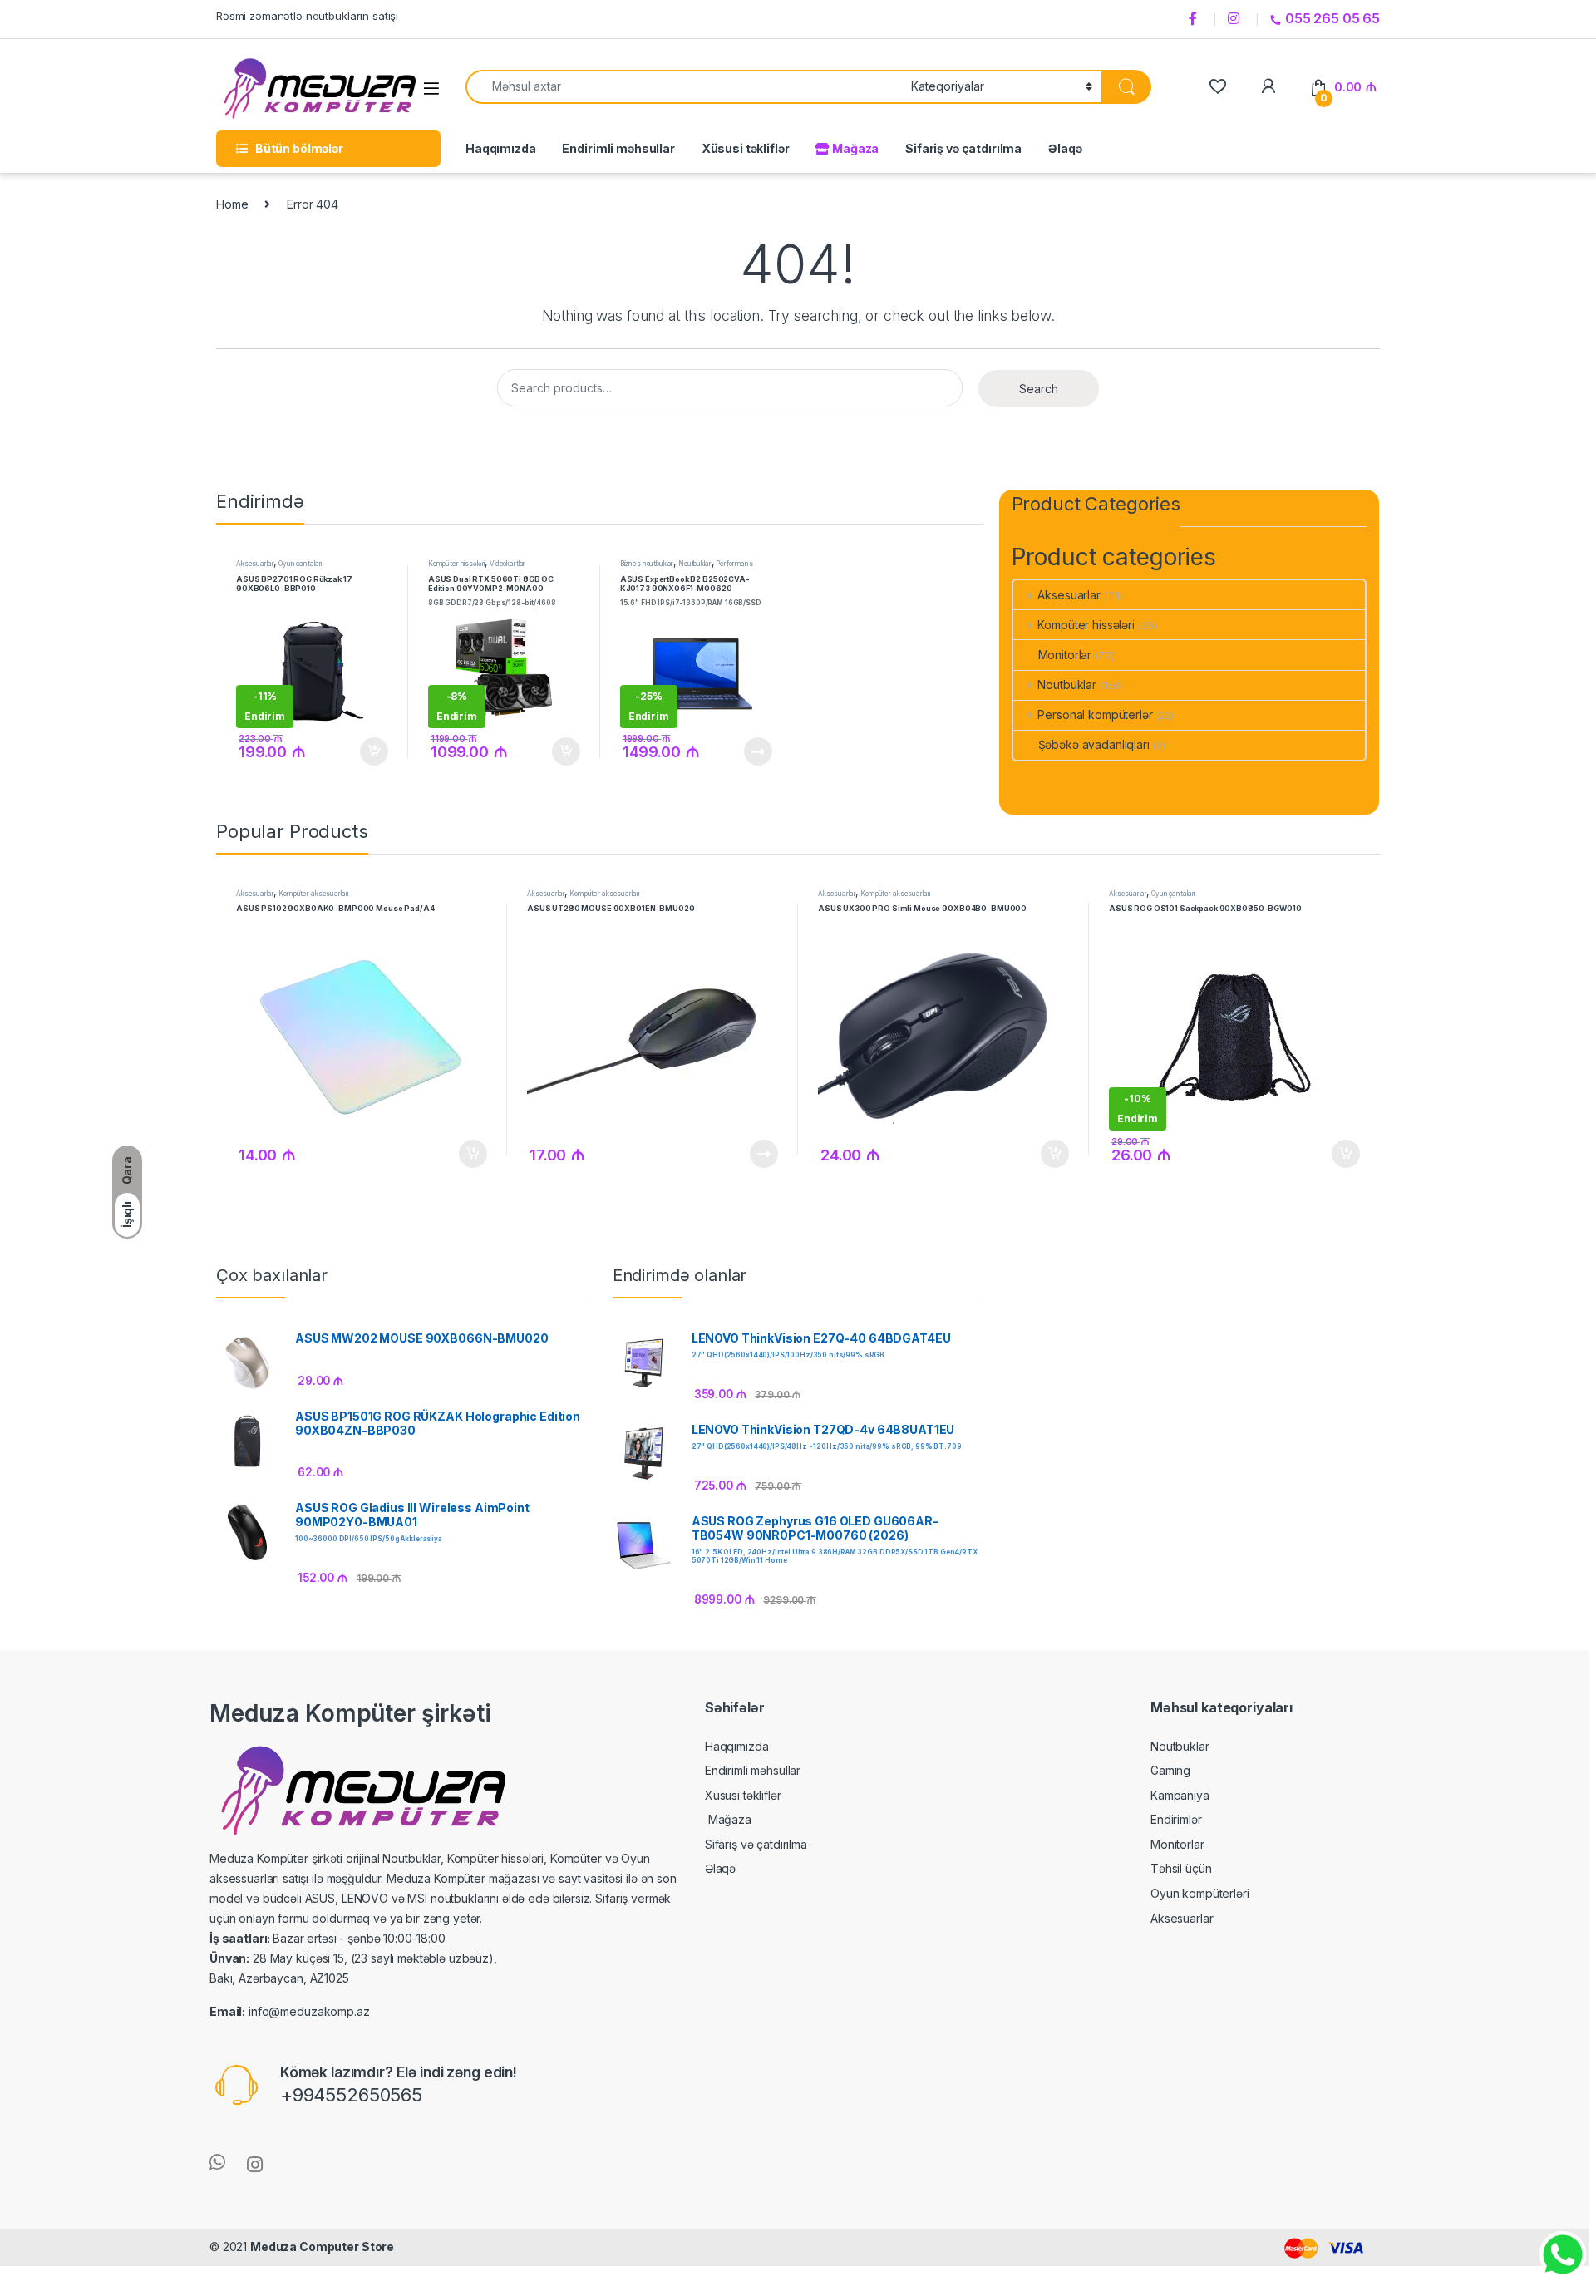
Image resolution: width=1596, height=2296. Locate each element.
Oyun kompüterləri (1200, 1893)
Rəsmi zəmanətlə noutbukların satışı (307, 16)
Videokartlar (507, 564)
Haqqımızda (501, 148)
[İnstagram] (1236, 19)
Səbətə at (369, 751)
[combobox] (684, 87)
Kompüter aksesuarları (313, 894)
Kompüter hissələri (456, 564)
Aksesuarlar (255, 564)
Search (1039, 389)
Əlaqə (1065, 148)
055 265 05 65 (1332, 18)
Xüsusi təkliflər (746, 148)
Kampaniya (1180, 1795)
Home (232, 204)
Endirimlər (1176, 1819)
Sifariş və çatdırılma (963, 148)
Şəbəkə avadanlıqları (1094, 744)
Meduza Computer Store (322, 2247)
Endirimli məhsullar (618, 148)
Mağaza (854, 148)
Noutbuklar (695, 564)
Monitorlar (1065, 655)
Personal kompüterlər (1095, 714)
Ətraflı (756, 751)
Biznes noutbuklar (647, 564)
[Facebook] (1195, 19)
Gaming (1170, 1770)
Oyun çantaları (300, 564)
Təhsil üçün (1181, 1868)
